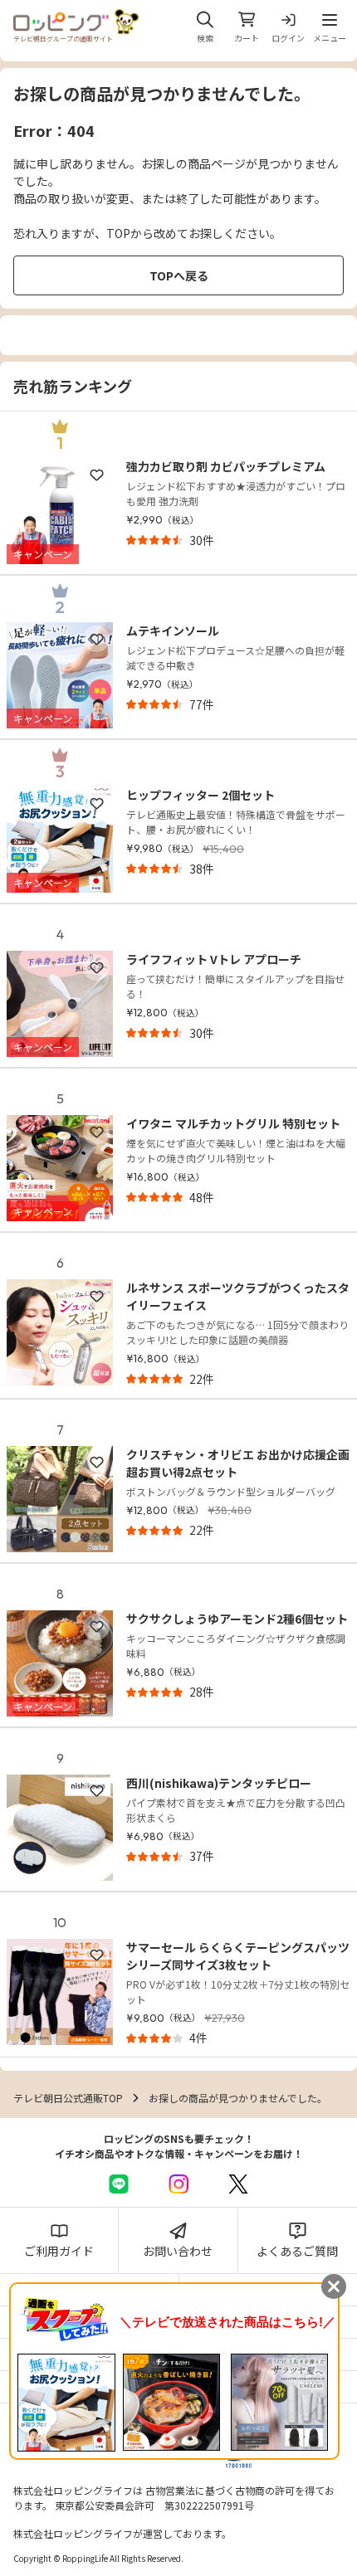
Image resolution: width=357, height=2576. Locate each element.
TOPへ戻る (179, 275)
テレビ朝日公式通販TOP (68, 2098)
